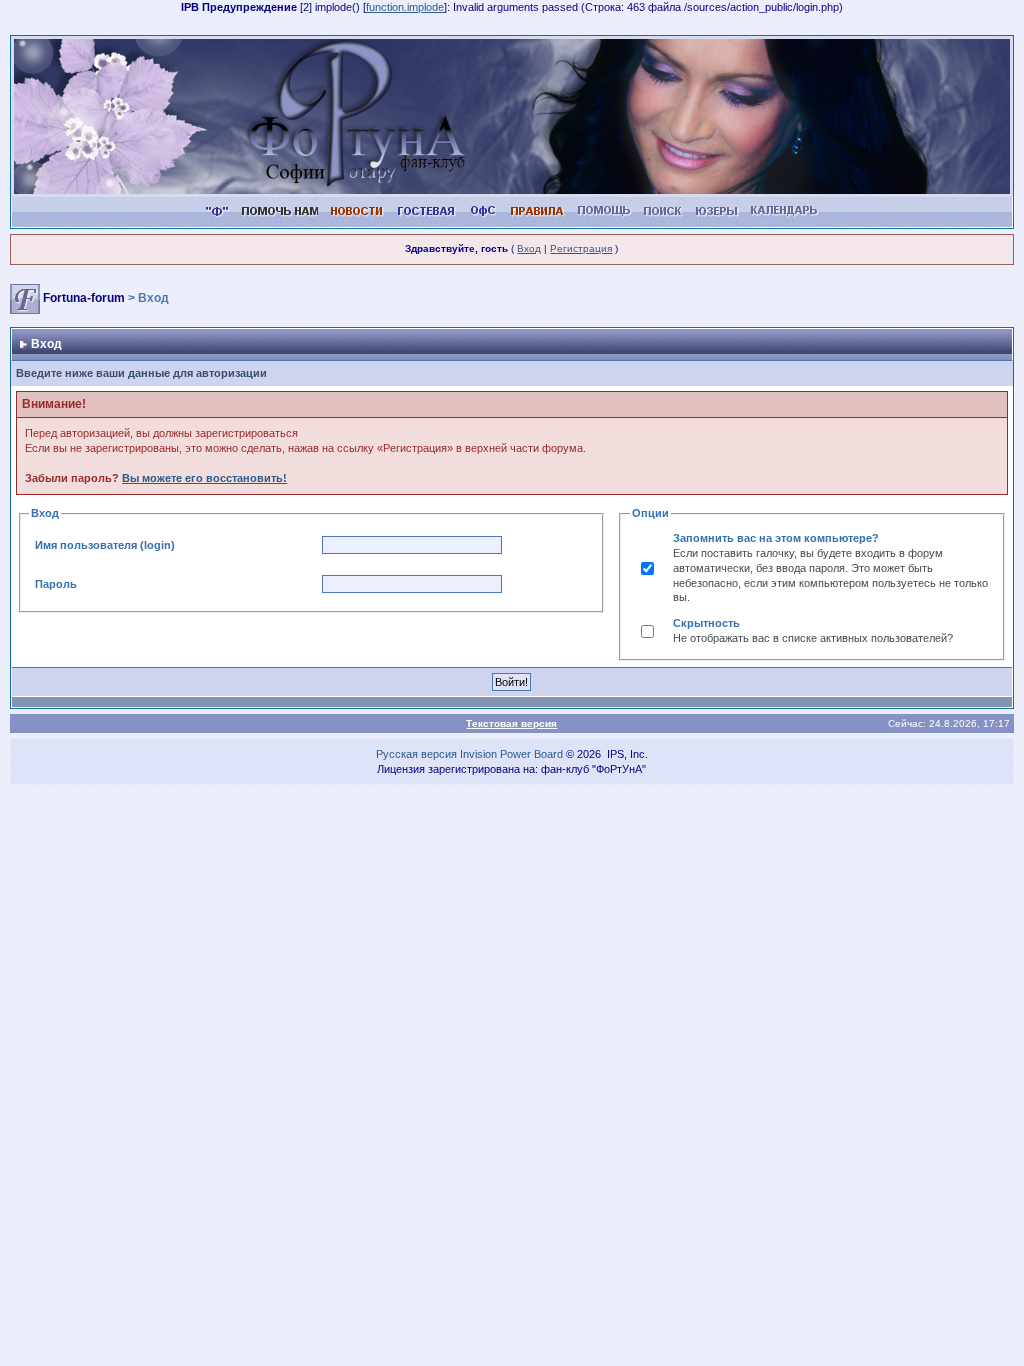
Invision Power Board (511, 754)
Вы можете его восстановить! (204, 478)
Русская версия (416, 754)
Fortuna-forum (84, 298)
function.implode (405, 7)
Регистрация (581, 248)
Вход (529, 248)
